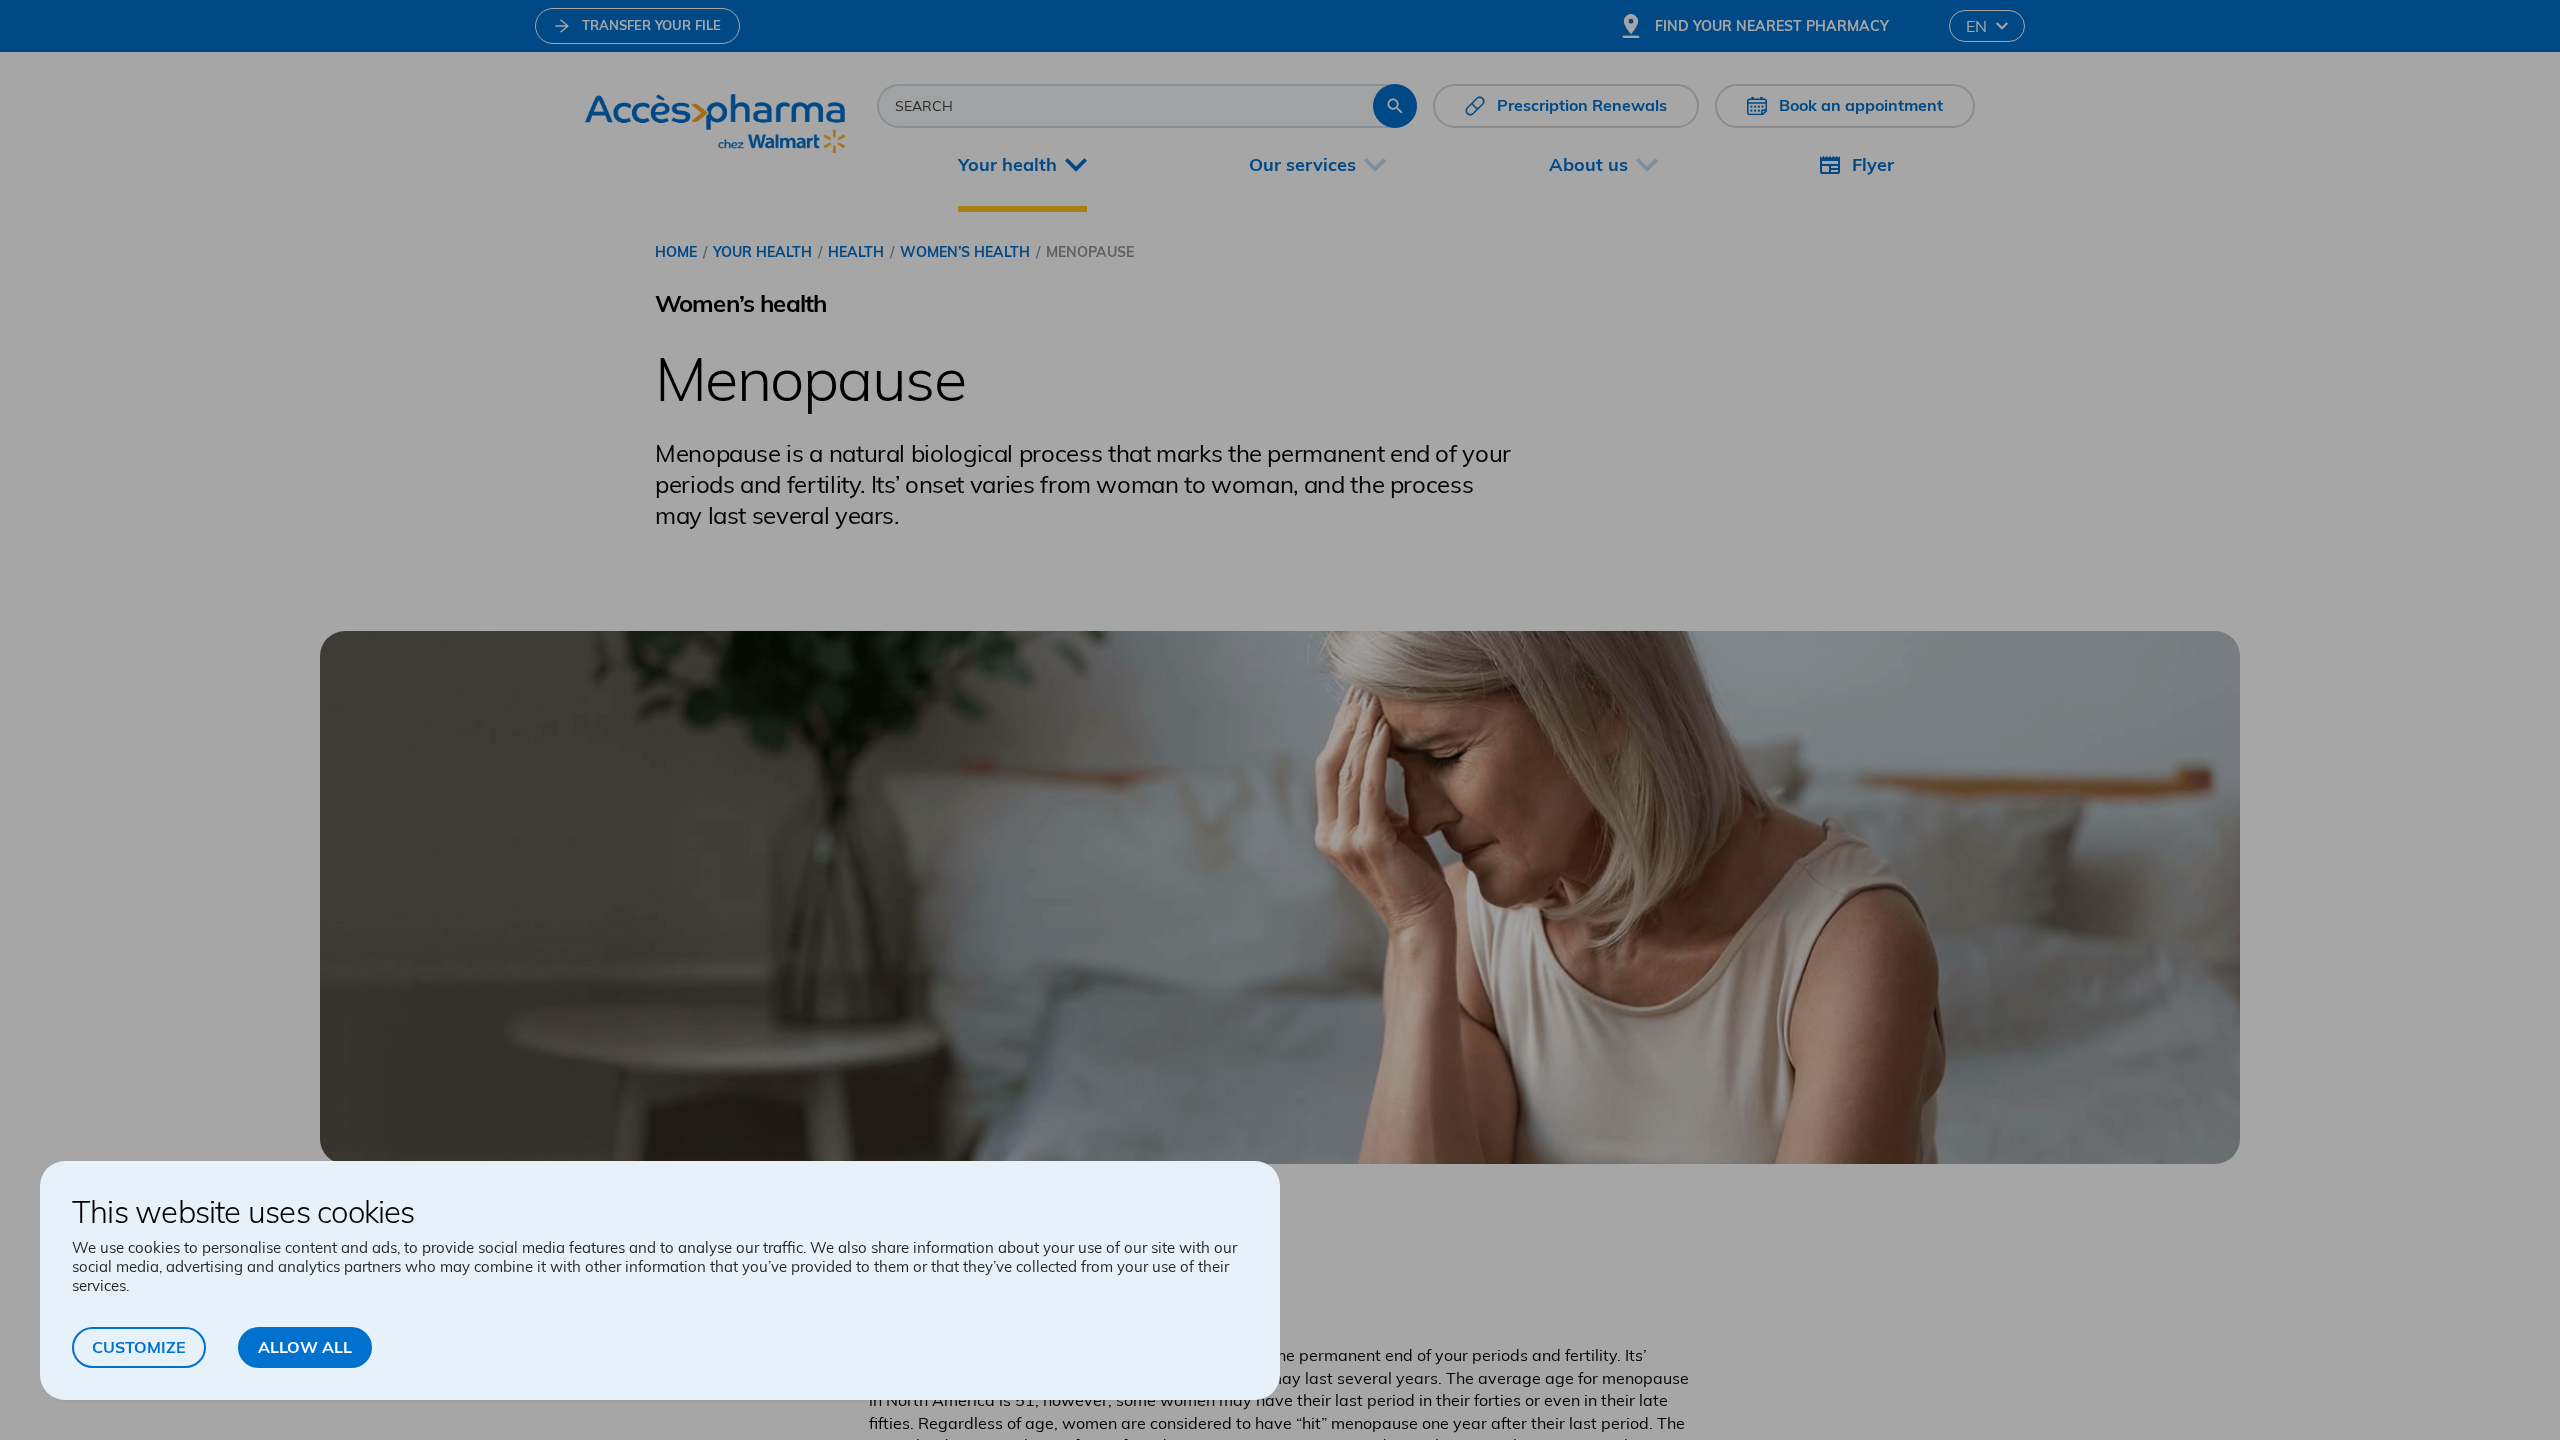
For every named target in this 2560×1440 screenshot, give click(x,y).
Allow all (305, 1347)
